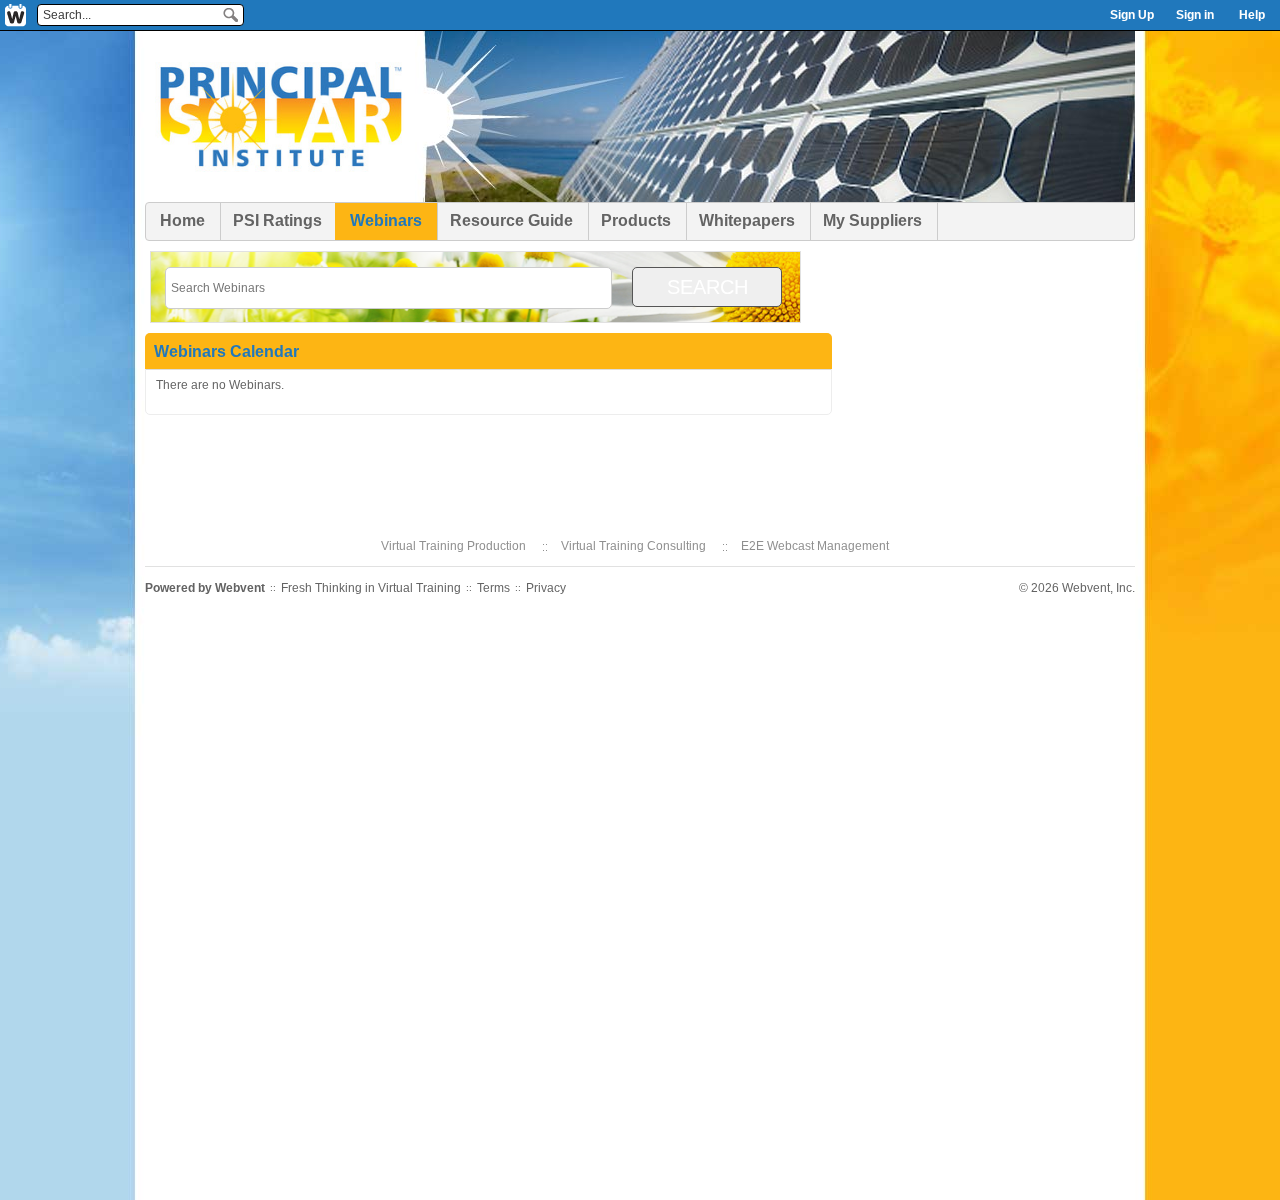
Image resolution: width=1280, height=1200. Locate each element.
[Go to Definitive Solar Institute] (280, 199)
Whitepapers (747, 220)
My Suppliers (872, 220)
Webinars (386, 220)
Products (636, 220)
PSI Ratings (277, 220)
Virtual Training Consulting (633, 546)
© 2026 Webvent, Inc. (1077, 588)
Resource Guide (511, 220)
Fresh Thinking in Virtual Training (371, 588)
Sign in (1195, 15)
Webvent (240, 588)
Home (182, 220)
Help (1252, 15)
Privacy (546, 588)
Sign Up (1132, 15)
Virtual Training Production (453, 546)
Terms (493, 588)
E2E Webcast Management (815, 546)
